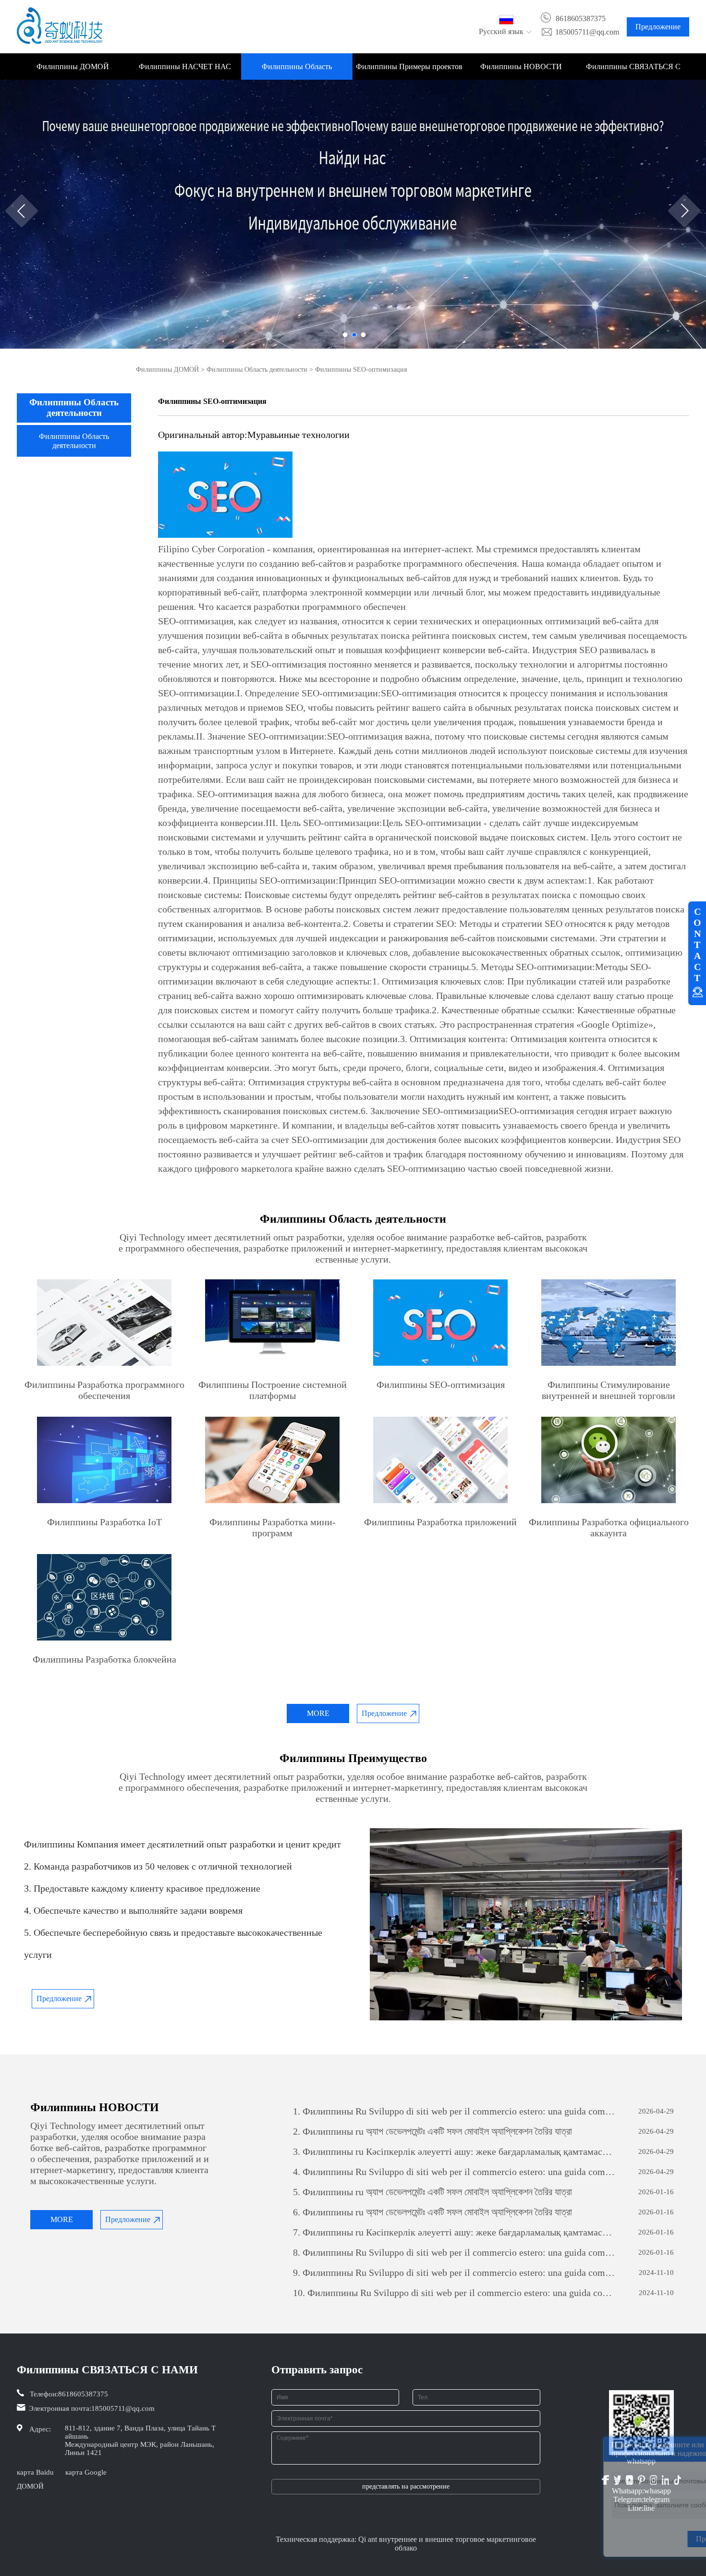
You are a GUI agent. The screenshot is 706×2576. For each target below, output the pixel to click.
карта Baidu (35, 2472)
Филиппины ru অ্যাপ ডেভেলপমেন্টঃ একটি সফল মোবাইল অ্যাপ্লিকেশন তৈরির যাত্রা (432, 2131)
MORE (318, 1713)
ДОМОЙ (30, 2486)
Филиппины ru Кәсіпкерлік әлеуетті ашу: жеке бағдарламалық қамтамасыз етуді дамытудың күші (454, 2151)
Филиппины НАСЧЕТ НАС (185, 67)
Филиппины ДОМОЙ (73, 67)
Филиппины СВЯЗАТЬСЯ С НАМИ (633, 71)
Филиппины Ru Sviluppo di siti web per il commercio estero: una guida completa (454, 2111)
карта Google (86, 2472)
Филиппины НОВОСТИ (521, 67)
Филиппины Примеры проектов (409, 67)
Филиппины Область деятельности (297, 71)
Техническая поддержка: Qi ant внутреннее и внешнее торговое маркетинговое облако (406, 2544)
